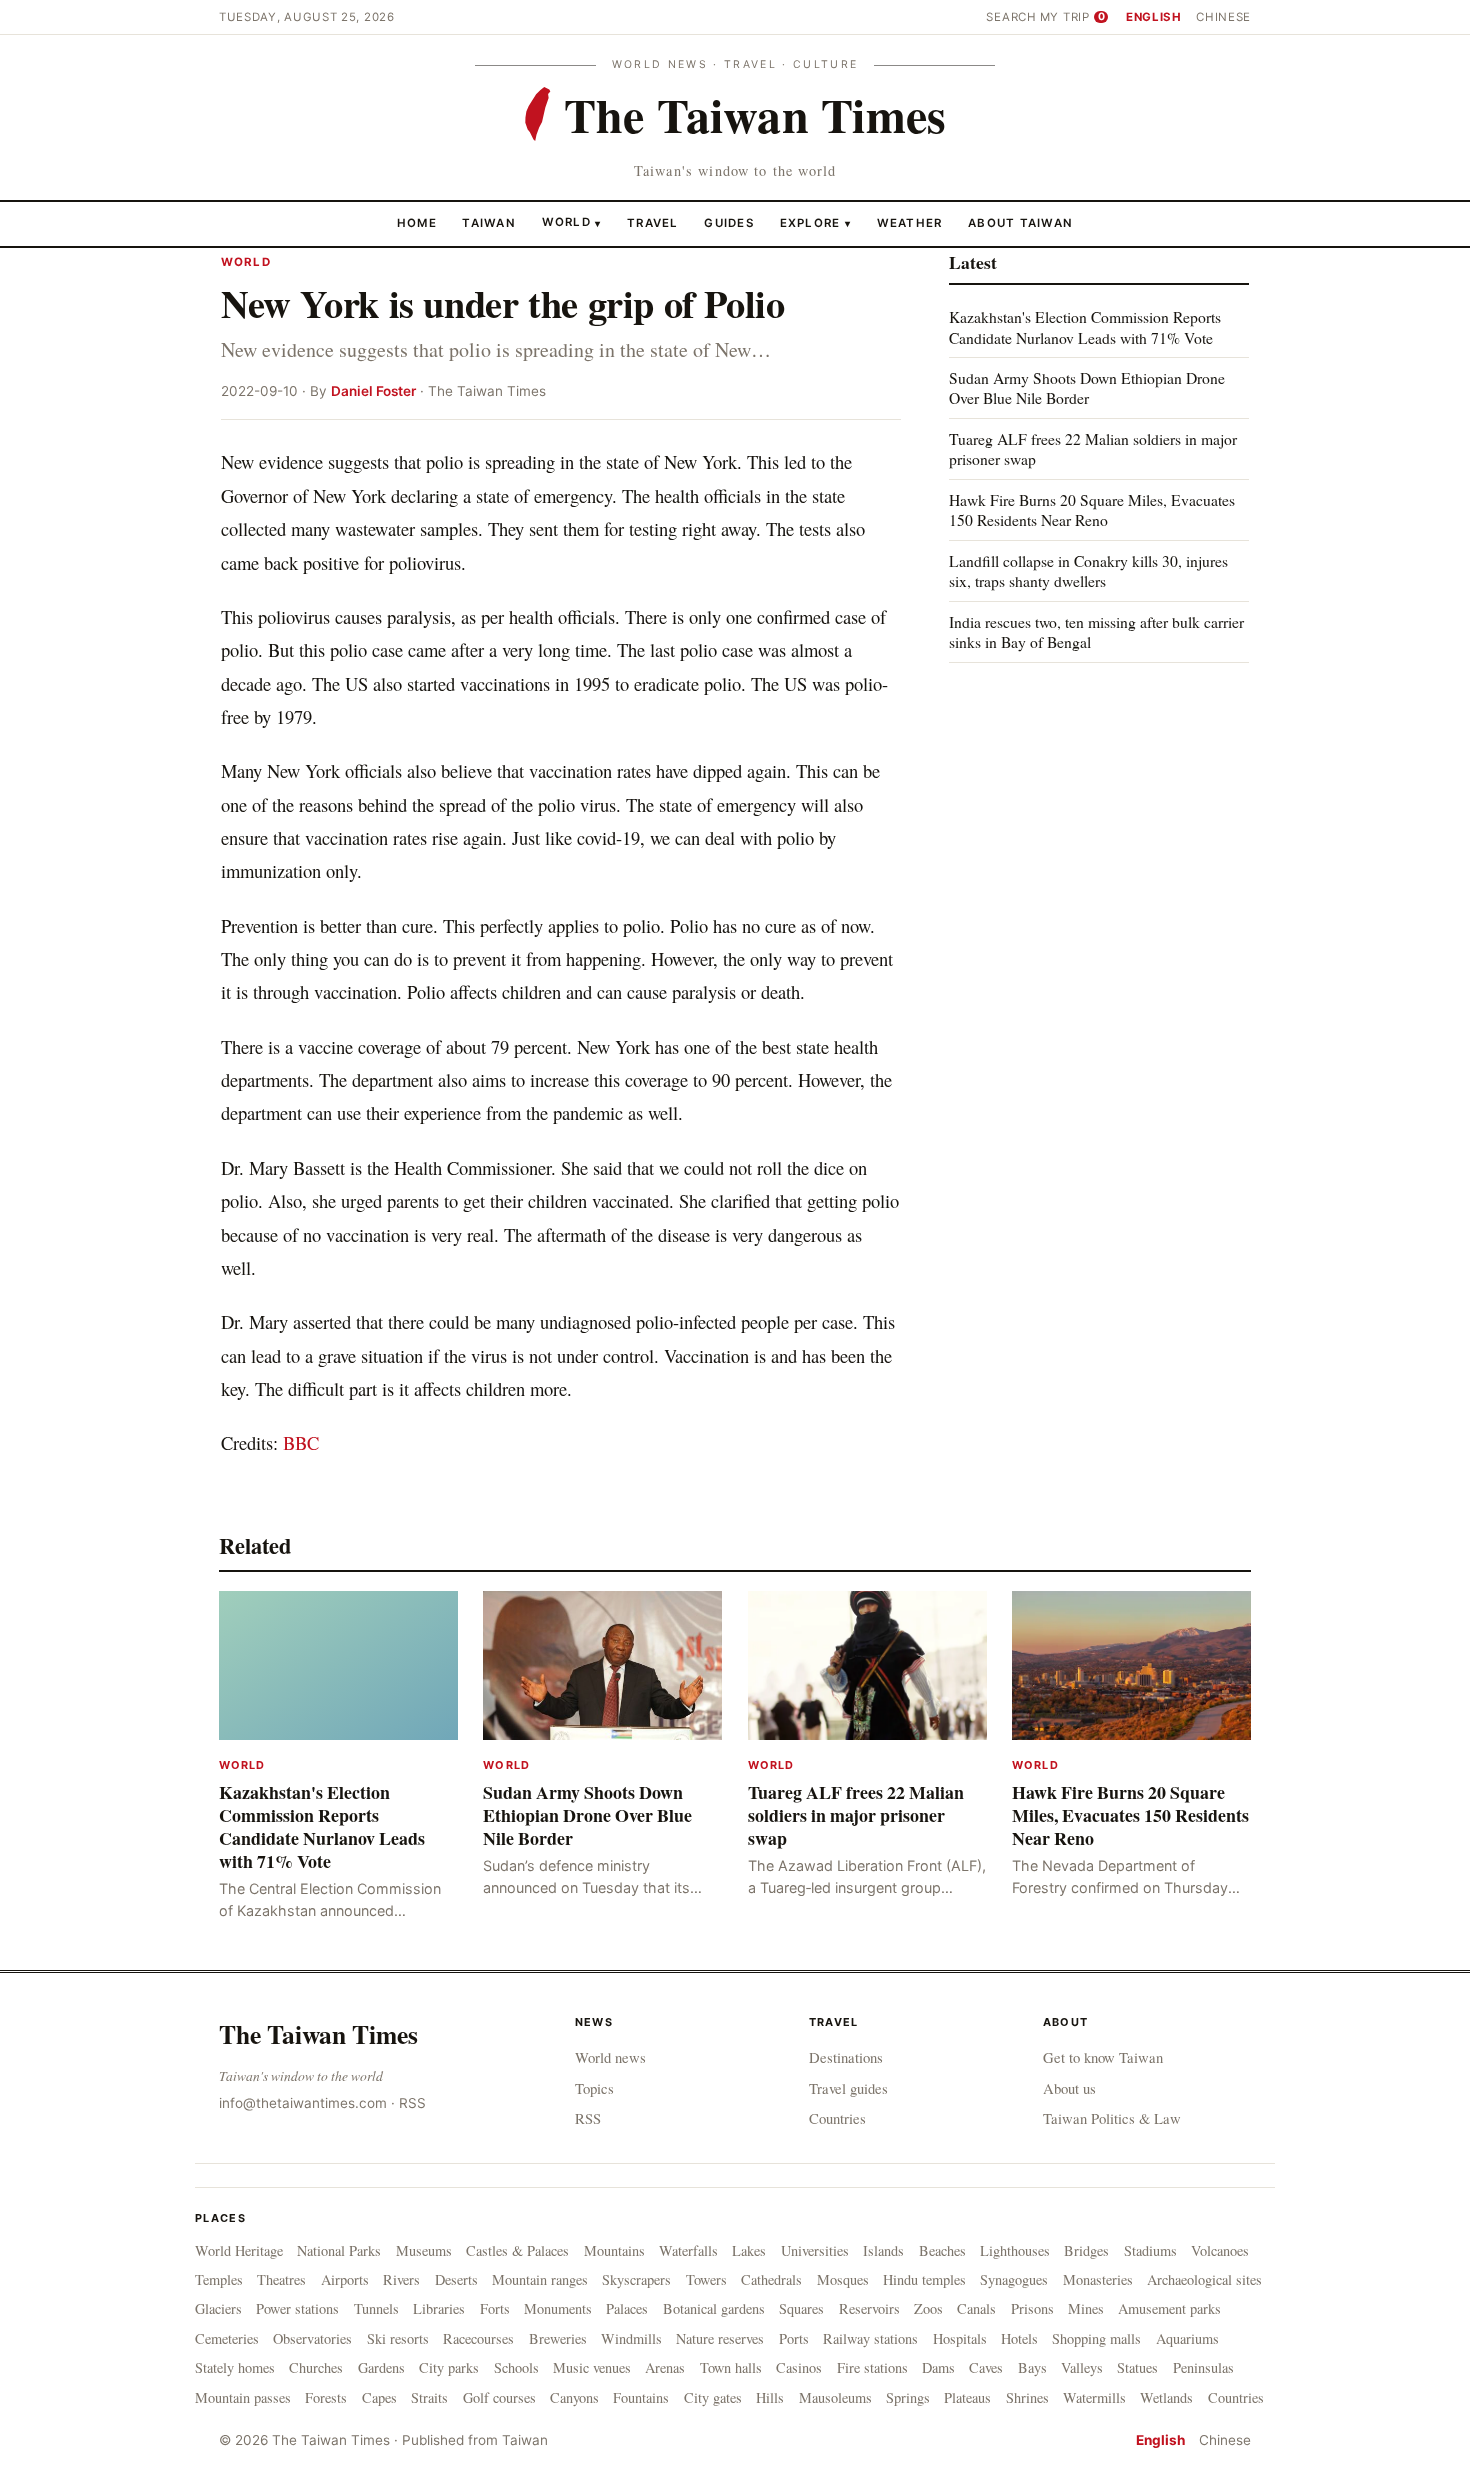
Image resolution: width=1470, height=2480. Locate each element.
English (1154, 17)
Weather (910, 222)
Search (1011, 17)
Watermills (1094, 2397)
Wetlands (1166, 2397)
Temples (219, 2279)
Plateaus (967, 2397)
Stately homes (235, 2367)
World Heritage (239, 2250)
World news (610, 2057)
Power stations (297, 2308)
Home (417, 222)
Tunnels (376, 2308)
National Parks (339, 2250)
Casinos (799, 2367)
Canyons (574, 2397)
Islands (883, 2250)
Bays (1032, 2367)
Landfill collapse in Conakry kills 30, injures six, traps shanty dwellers (1088, 570)
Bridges (1086, 2250)
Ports (794, 2338)
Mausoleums (835, 2397)
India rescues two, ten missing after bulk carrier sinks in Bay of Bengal (1096, 630)
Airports (345, 2279)
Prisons (1032, 2308)
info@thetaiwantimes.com (303, 2103)
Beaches (942, 2250)
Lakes (749, 2250)
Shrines (1027, 2397)
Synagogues (1014, 2279)
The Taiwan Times (318, 2034)
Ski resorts (398, 2338)
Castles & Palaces (517, 2250)
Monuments (558, 2308)
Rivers (401, 2279)
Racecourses (478, 2338)
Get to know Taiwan (1103, 2057)
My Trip (1072, 17)
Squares (801, 2308)
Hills (770, 2397)
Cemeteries (227, 2338)
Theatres (281, 2279)
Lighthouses (1015, 2250)
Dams (938, 2367)
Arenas (665, 2367)
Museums (424, 2250)
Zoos (928, 2308)
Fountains (641, 2397)
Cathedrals (771, 2279)
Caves (986, 2367)
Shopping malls (1096, 2338)
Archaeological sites (1204, 2279)
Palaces (627, 2308)
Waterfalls (688, 2250)
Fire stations (872, 2367)
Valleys (1082, 2367)
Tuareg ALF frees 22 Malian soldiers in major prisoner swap (1093, 448)
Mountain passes (243, 2397)
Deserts (456, 2279)
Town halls (731, 2367)
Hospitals (960, 2338)
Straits (429, 2397)
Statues (1137, 2367)
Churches (316, 2367)
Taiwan (489, 222)
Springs (908, 2397)
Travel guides (848, 2088)
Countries (837, 2118)
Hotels (1019, 2338)
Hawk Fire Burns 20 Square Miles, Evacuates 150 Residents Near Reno (1092, 509)
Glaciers (218, 2308)
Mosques (843, 2279)
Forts (495, 2308)
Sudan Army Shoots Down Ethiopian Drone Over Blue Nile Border (1087, 387)
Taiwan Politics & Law (1112, 2118)
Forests (326, 2397)
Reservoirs (869, 2308)
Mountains (614, 2250)
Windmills (631, 2338)
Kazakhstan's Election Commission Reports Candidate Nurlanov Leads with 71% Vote (1085, 326)
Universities (815, 2250)
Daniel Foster (373, 391)
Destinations (846, 2057)
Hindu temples (924, 2279)
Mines (1086, 2308)
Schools (516, 2367)
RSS (412, 2103)
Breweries (558, 2338)
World (566, 222)
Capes (379, 2397)
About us (1069, 2088)
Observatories (312, 2338)
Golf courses (499, 2397)
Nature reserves (720, 2338)
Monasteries (1098, 2279)
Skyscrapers (636, 2279)
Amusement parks (1169, 2308)
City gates (713, 2397)
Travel (653, 222)
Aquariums (1187, 2338)
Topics (594, 2088)
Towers (706, 2279)
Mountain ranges (540, 2279)
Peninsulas (1203, 2367)
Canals (976, 2308)
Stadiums (1150, 2250)
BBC (301, 1442)
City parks (449, 2367)
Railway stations (870, 2338)
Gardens (381, 2367)
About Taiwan (1020, 222)
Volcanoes (1220, 2250)
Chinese (1223, 17)
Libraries (439, 2308)
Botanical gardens (714, 2308)
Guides (729, 222)
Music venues (592, 2367)
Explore (815, 222)
